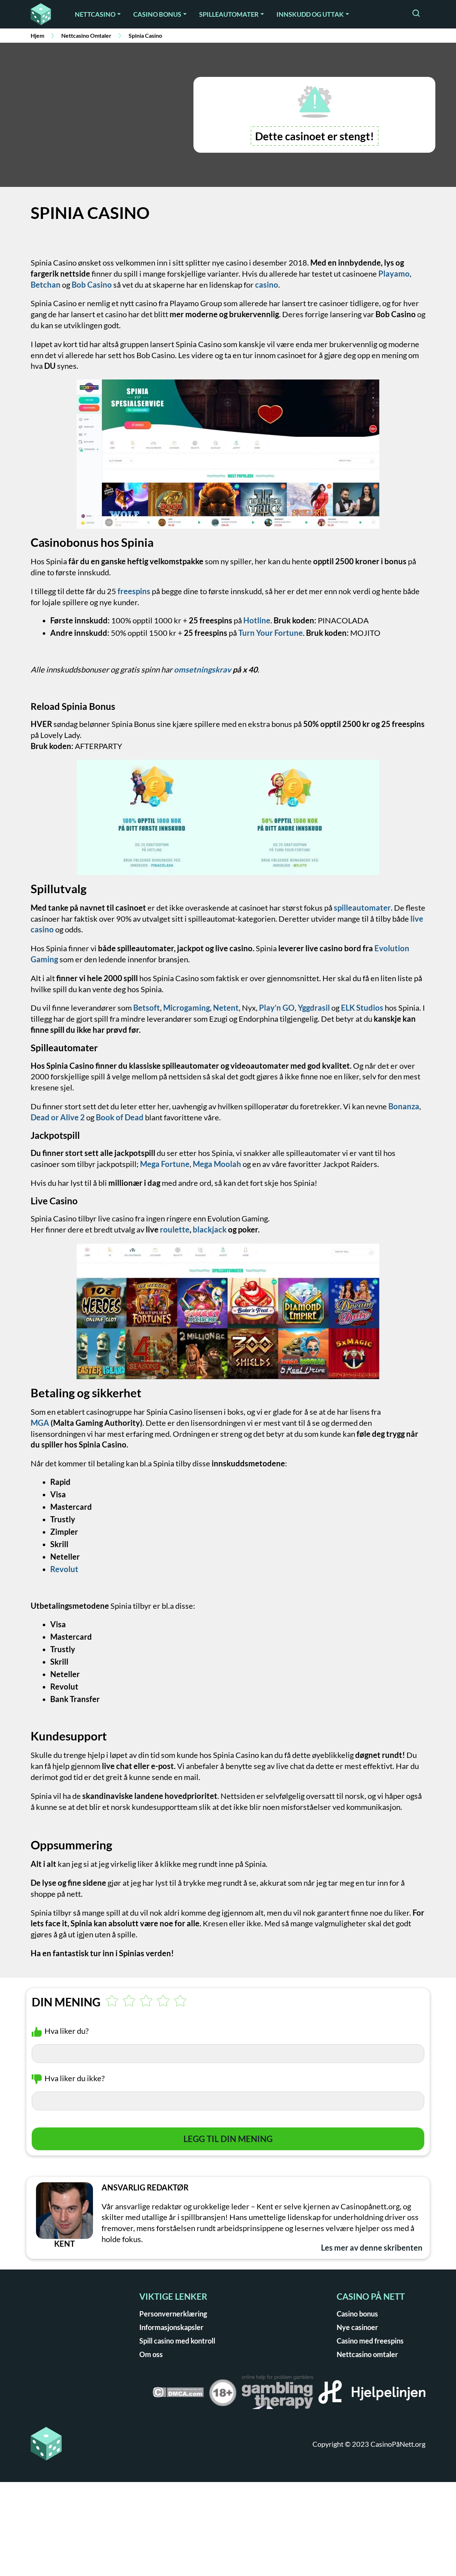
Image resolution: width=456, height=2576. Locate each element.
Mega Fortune (165, 1164)
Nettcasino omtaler (367, 2354)
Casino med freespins (370, 2341)
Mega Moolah (217, 1164)
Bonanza (404, 1106)
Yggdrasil (314, 1008)
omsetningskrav (203, 669)
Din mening (66, 2002)
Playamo (394, 274)
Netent (226, 1008)
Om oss (151, 2354)
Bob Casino (92, 285)
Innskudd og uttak (310, 14)
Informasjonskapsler (171, 2327)
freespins (134, 591)
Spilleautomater (229, 14)
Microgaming (186, 1008)
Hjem (37, 35)
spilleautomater (362, 908)
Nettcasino (95, 14)
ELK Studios (361, 1008)
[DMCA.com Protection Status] (178, 2395)
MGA (40, 1423)
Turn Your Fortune (271, 633)
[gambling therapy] (278, 2394)
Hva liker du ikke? (75, 2078)
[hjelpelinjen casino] (372, 2394)
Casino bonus (157, 14)
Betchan (46, 285)
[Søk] (416, 14)
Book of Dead (120, 1117)
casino (267, 285)
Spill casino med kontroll (177, 2341)
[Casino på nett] (43, 14)
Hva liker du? (67, 2031)
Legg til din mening (228, 2139)
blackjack (210, 1229)
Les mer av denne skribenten (372, 2248)
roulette (175, 1229)
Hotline (257, 620)
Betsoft (147, 1008)
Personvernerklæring (173, 2314)
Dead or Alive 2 (58, 1117)
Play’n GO (277, 1008)
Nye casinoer (357, 2327)
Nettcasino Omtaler (86, 35)
